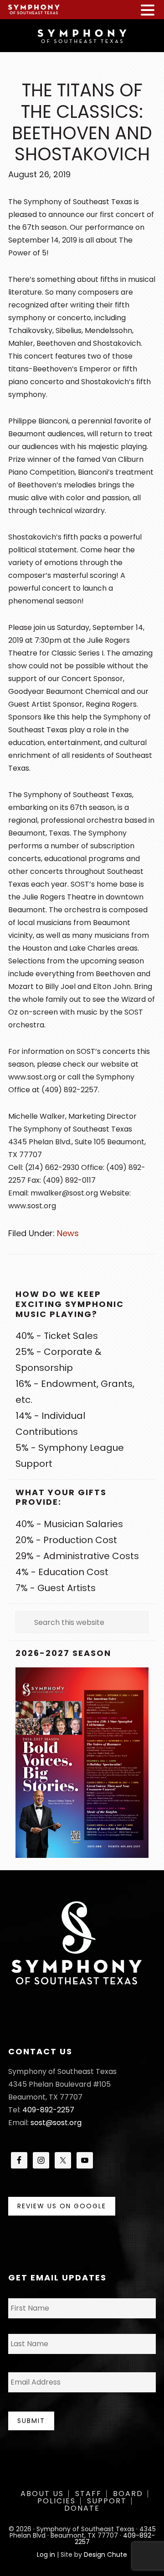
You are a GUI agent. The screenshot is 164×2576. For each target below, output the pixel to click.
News (68, 1233)
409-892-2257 (48, 2110)
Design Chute (105, 2555)
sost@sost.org (56, 2123)
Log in (46, 2555)
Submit (31, 2421)
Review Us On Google (62, 2206)
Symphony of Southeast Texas (82, 35)
